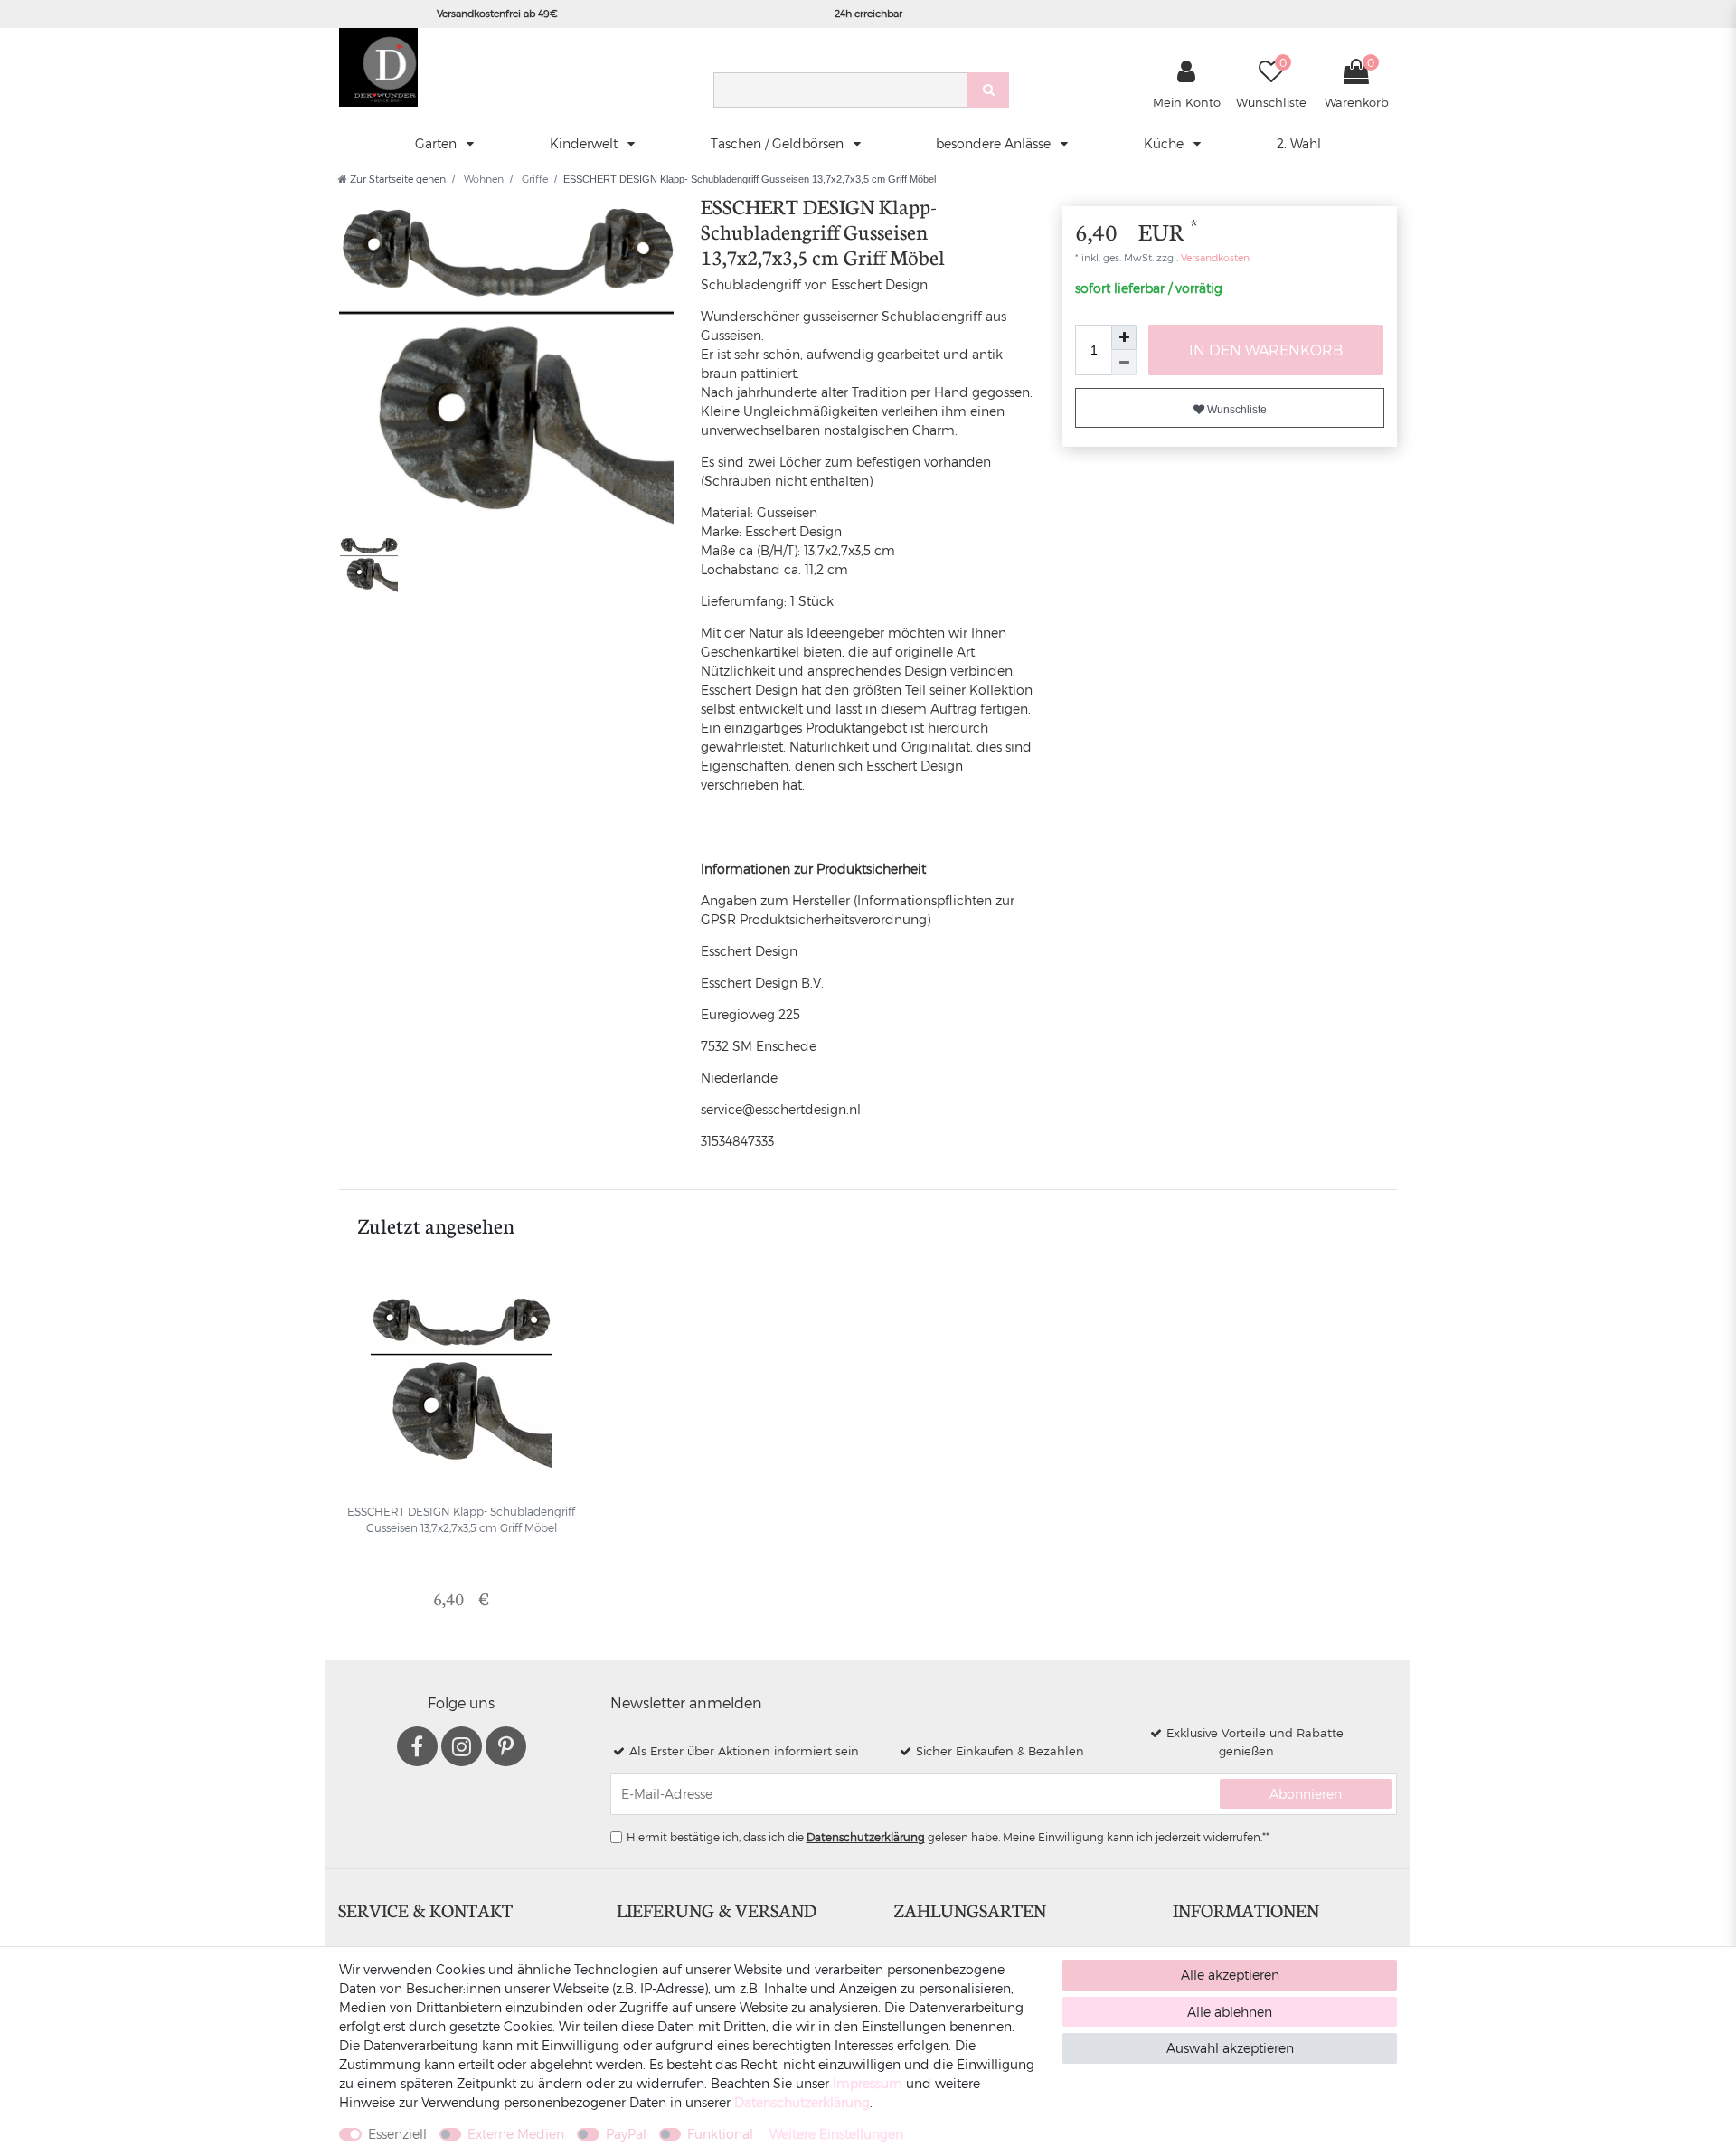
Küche (1165, 143)
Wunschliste (1236, 410)
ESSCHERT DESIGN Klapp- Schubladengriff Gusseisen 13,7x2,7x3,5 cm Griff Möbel (461, 1519)
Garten (438, 143)
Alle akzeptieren (1230, 1975)
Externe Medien (516, 2134)
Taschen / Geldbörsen (779, 143)
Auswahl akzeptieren (1230, 2048)
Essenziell (397, 2134)
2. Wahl (1299, 143)
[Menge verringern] (1124, 363)
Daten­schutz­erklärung (802, 2102)
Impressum (868, 2083)
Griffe (533, 179)
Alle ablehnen (1230, 2012)
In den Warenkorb (1266, 350)
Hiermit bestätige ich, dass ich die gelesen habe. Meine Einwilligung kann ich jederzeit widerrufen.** (948, 1837)
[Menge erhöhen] (1124, 337)
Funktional (720, 2134)
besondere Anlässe (995, 143)
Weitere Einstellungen (836, 2134)
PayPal (626, 2134)
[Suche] (988, 90)
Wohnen (482, 179)
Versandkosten (1214, 257)
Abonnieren (1306, 1794)
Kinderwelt (585, 143)
